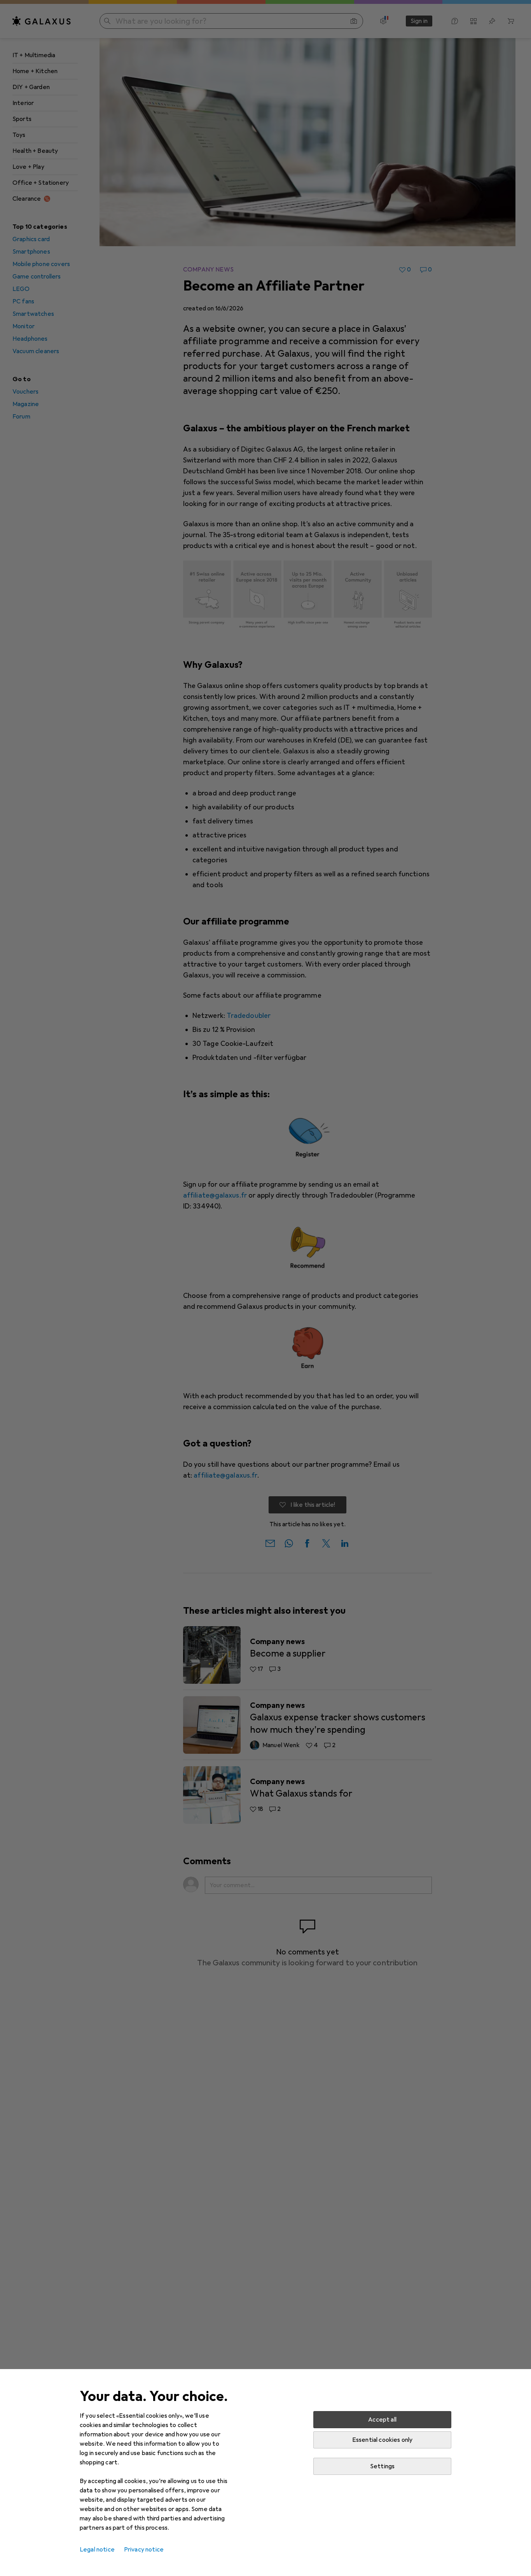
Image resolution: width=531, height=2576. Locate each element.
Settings (382, 2466)
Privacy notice (144, 2550)
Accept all (382, 2420)
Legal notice (97, 2550)
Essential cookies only (383, 2440)
